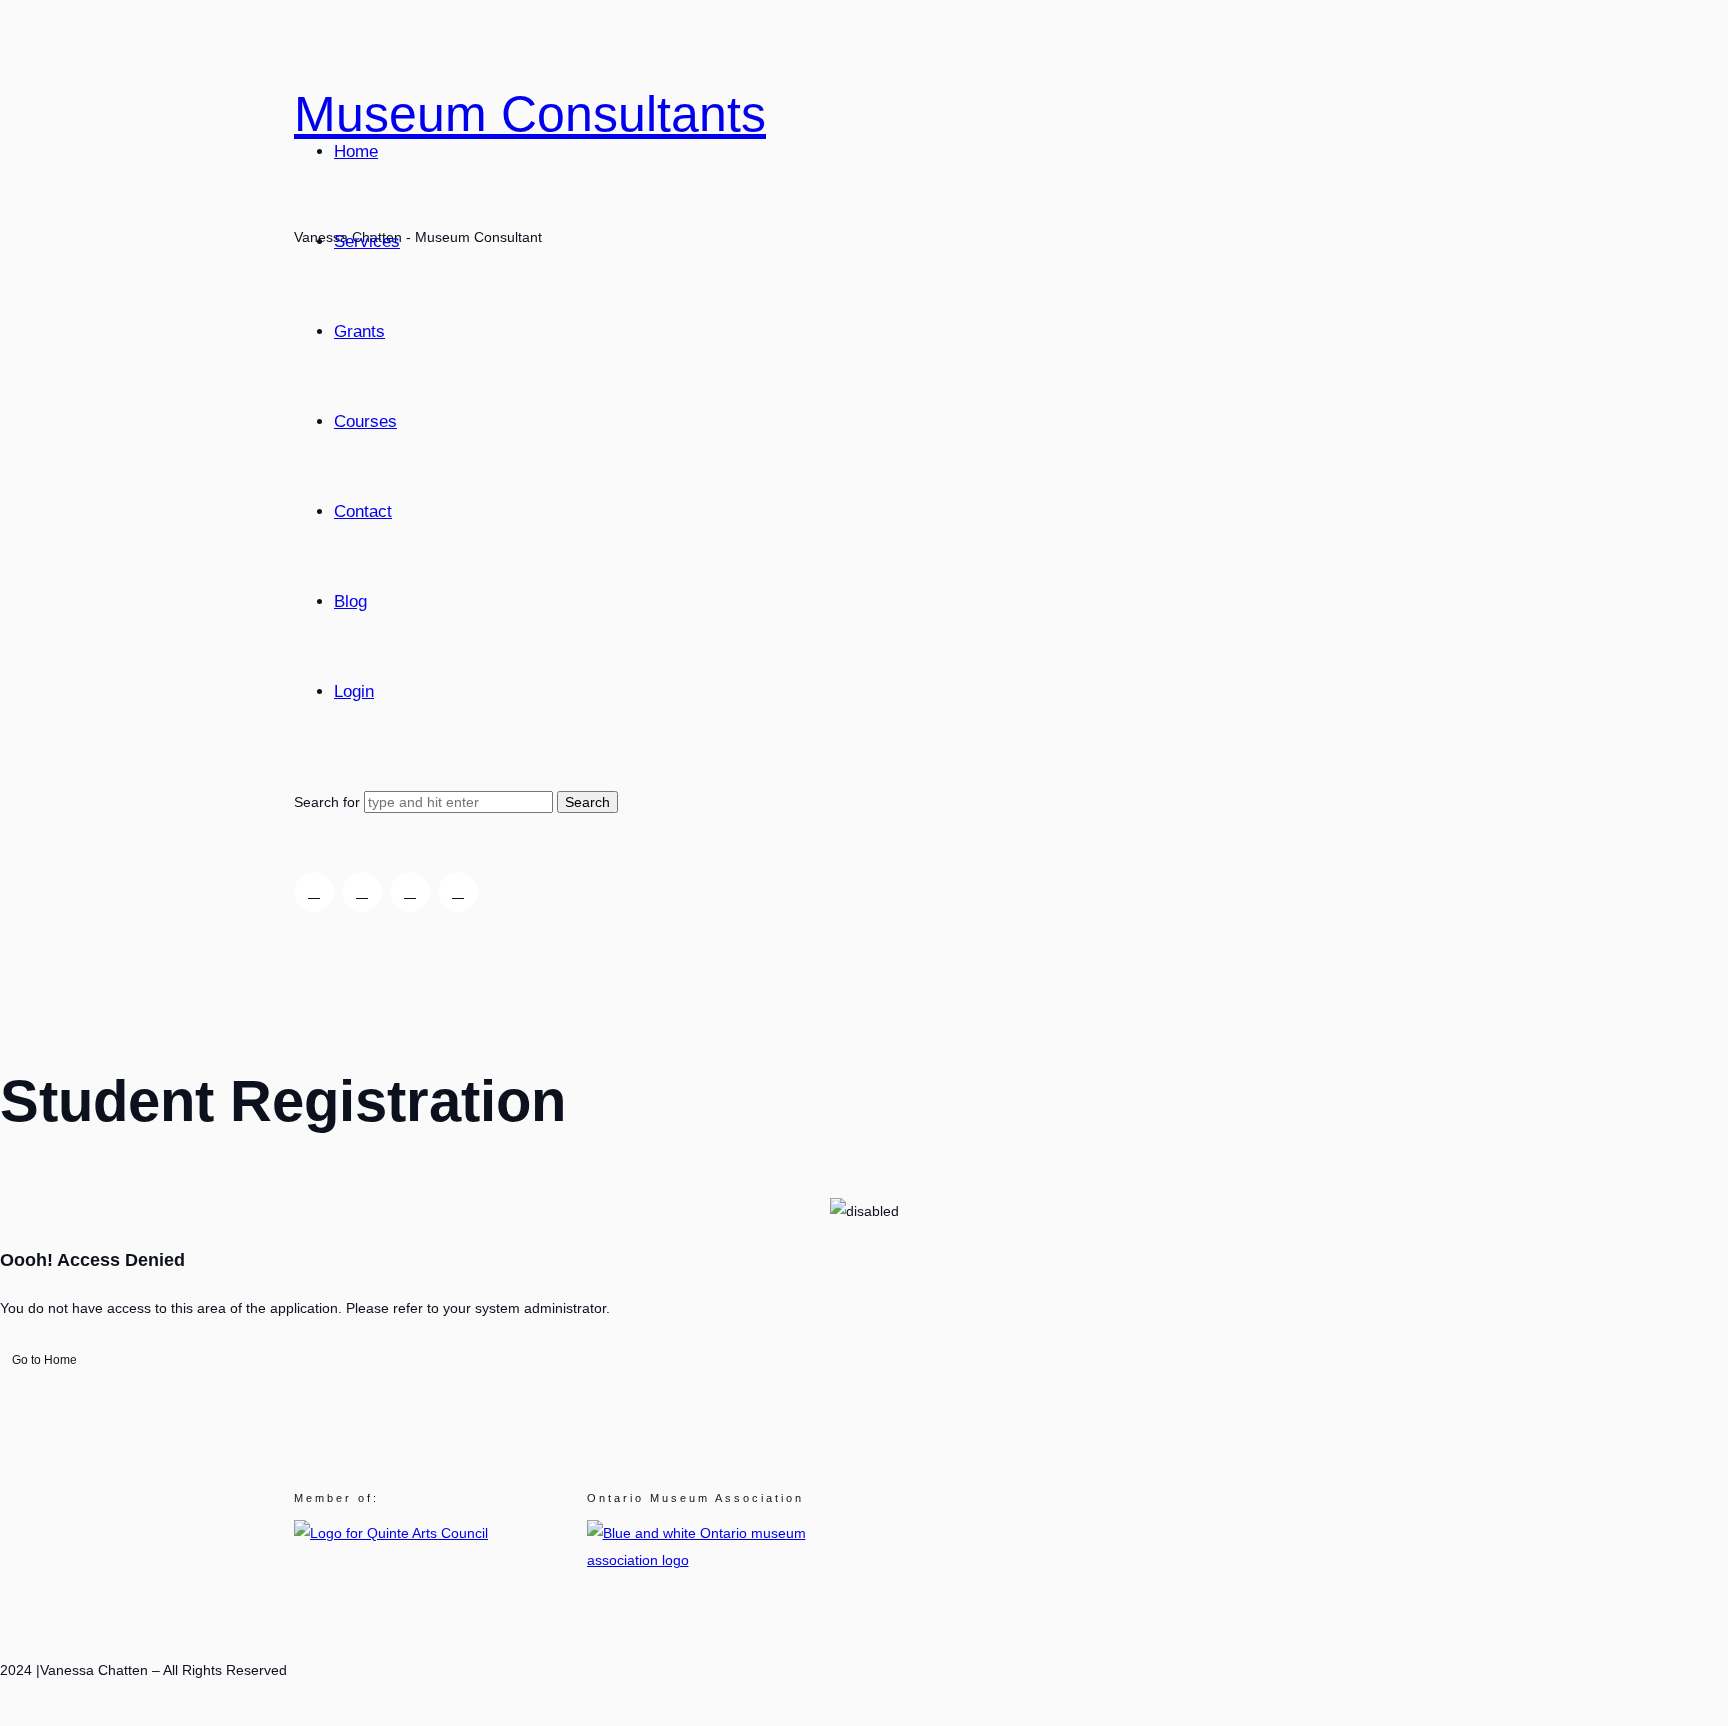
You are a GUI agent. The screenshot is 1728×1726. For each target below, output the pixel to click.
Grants (359, 331)
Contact (363, 511)
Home (356, 151)
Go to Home (44, 1360)
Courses (365, 421)
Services (367, 241)
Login (354, 691)
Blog (350, 601)
